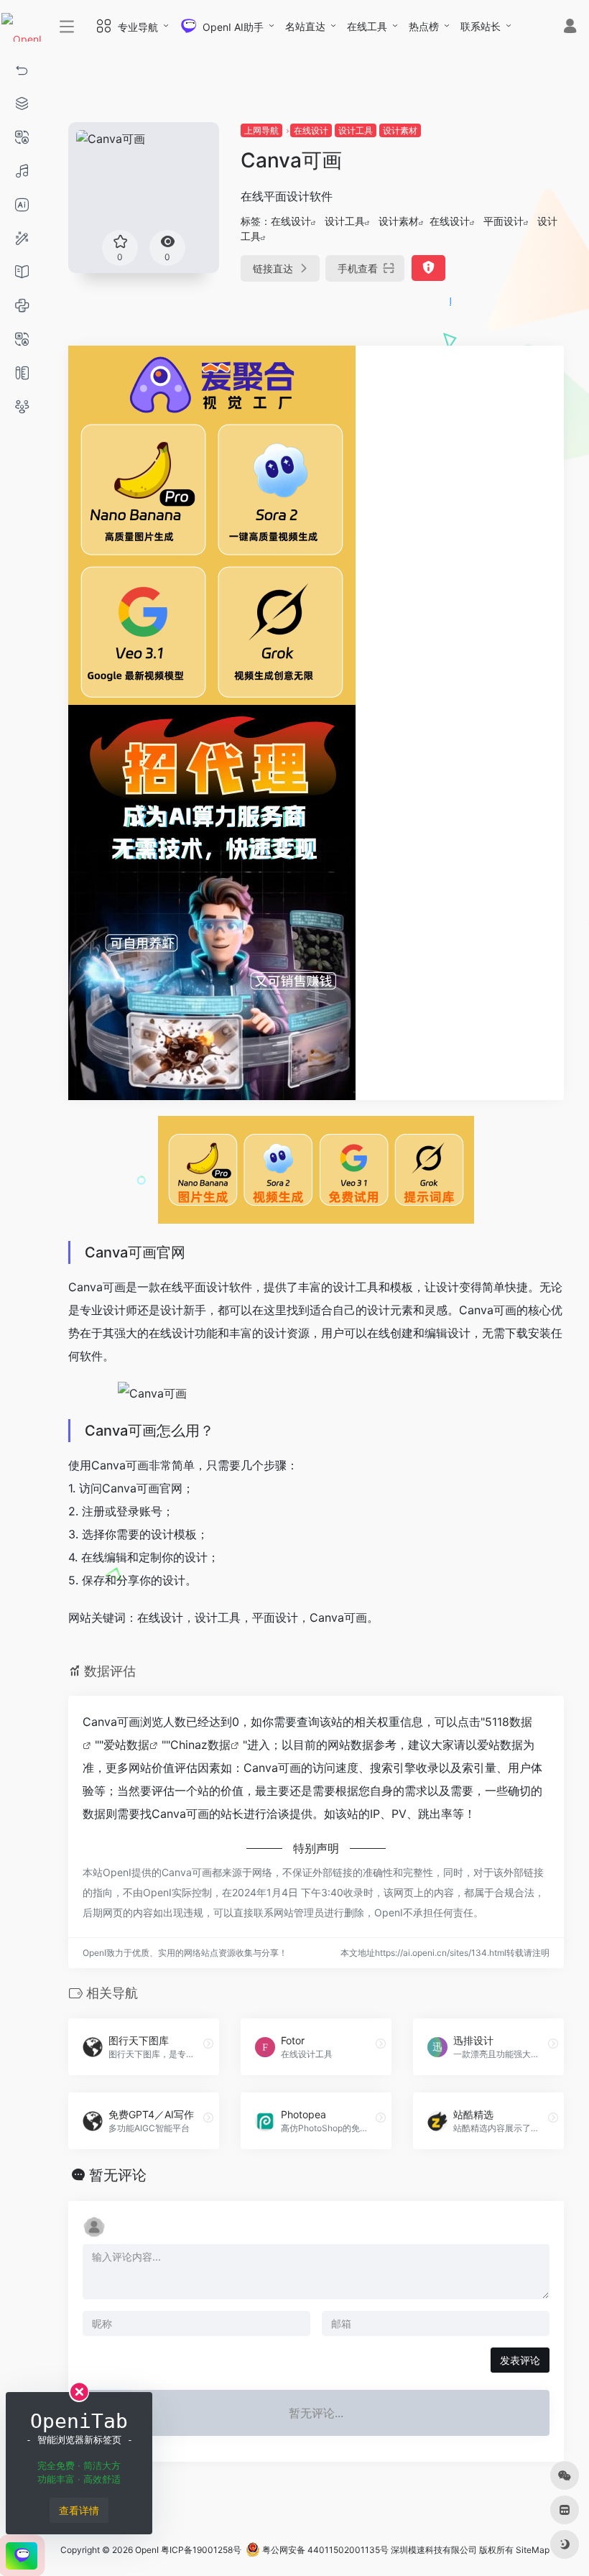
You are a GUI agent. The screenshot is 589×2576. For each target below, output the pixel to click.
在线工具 (367, 26)
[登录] (570, 28)
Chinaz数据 (200, 1745)
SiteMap (533, 2550)
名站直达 (305, 26)
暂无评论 (118, 2175)
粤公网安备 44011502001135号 (324, 2550)
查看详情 (79, 2510)
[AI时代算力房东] (212, 901)
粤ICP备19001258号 (201, 2550)
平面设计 (504, 221)
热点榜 (424, 26)
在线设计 (311, 130)
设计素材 (400, 130)
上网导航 (261, 130)
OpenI (147, 2550)
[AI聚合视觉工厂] (212, 524)
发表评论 (520, 2360)
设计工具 (356, 130)
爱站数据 (126, 1745)
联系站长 (481, 26)
